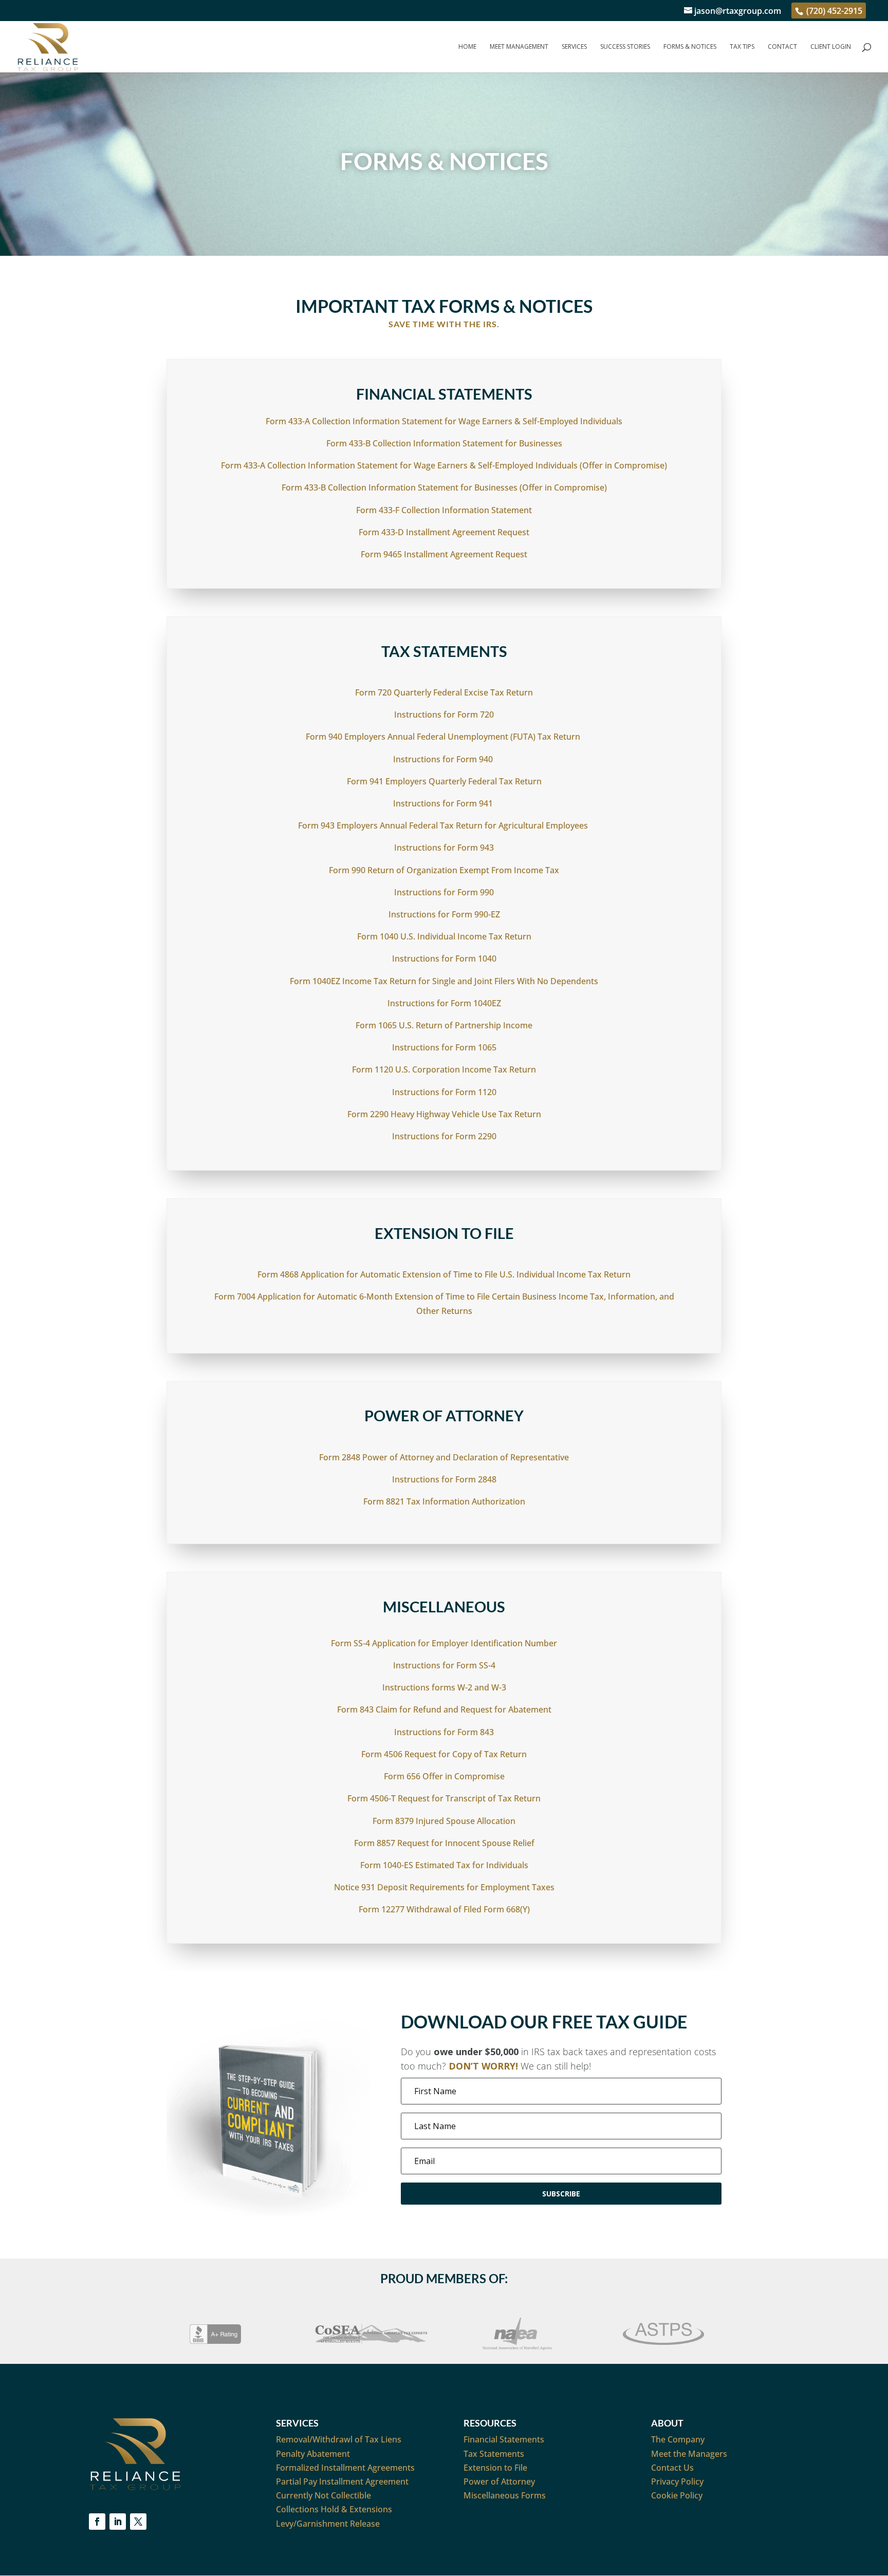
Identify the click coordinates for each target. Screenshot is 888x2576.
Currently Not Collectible (323, 2495)
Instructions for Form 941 (444, 803)
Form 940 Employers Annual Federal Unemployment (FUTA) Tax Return (444, 737)
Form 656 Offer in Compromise (444, 1776)
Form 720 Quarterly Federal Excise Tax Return (444, 692)
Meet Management (519, 47)
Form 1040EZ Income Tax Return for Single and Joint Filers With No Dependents (444, 981)
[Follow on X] (138, 2522)
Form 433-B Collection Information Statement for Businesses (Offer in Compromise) (444, 487)
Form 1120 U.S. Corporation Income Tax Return (444, 1069)
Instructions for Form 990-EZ (444, 914)
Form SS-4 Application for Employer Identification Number (444, 1643)
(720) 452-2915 (833, 11)
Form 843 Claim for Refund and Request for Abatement (444, 1709)
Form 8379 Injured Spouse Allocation (444, 1821)
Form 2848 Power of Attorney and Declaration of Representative (444, 1457)
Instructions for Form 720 (444, 714)
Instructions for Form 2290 (444, 1136)
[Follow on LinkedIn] (118, 2522)
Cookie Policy (677, 2495)
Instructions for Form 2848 (444, 1479)
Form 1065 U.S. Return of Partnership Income (444, 1025)
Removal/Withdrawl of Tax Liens (339, 2439)
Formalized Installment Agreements (345, 2468)
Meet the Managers (689, 2454)
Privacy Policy (677, 2481)
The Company (678, 2439)
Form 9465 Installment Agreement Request (444, 554)
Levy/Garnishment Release (328, 2524)
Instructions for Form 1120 (444, 1092)
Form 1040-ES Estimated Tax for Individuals (444, 1865)
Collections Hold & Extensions (334, 2509)
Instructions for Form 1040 (444, 958)
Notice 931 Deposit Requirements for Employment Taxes (444, 1887)
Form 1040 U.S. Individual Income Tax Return (444, 936)
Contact (782, 47)
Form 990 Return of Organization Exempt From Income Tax (444, 870)
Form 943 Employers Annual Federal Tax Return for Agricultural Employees (444, 825)
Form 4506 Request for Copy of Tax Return (444, 1754)
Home (467, 47)
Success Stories (625, 47)
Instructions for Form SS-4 (444, 1665)
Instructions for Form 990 (444, 892)
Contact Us (672, 2468)
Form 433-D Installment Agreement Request (444, 532)
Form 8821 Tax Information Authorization (444, 1501)
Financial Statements (504, 2439)
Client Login (831, 47)
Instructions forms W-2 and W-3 (444, 1687)
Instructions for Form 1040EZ (444, 1003)
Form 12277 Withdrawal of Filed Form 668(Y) (444, 1909)
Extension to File (495, 2468)
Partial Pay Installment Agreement (342, 2481)
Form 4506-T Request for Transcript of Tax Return (444, 1798)
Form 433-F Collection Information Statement (444, 510)
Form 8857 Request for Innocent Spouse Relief (444, 1843)
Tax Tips (742, 47)
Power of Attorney (499, 2481)
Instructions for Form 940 (444, 759)
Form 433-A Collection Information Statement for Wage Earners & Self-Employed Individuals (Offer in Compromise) (444, 465)
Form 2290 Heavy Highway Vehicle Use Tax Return (444, 1114)
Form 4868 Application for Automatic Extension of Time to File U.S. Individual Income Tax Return (444, 1274)
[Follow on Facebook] (97, 2522)
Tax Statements (494, 2454)
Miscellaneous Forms (505, 2495)
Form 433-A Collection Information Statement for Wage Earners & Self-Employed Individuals (444, 421)
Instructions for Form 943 (444, 848)
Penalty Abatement (313, 2454)
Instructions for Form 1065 (444, 1047)
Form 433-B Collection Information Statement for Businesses (444, 443)
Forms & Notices (690, 47)
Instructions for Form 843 (444, 1732)
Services (574, 47)
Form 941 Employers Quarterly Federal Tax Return (444, 781)
